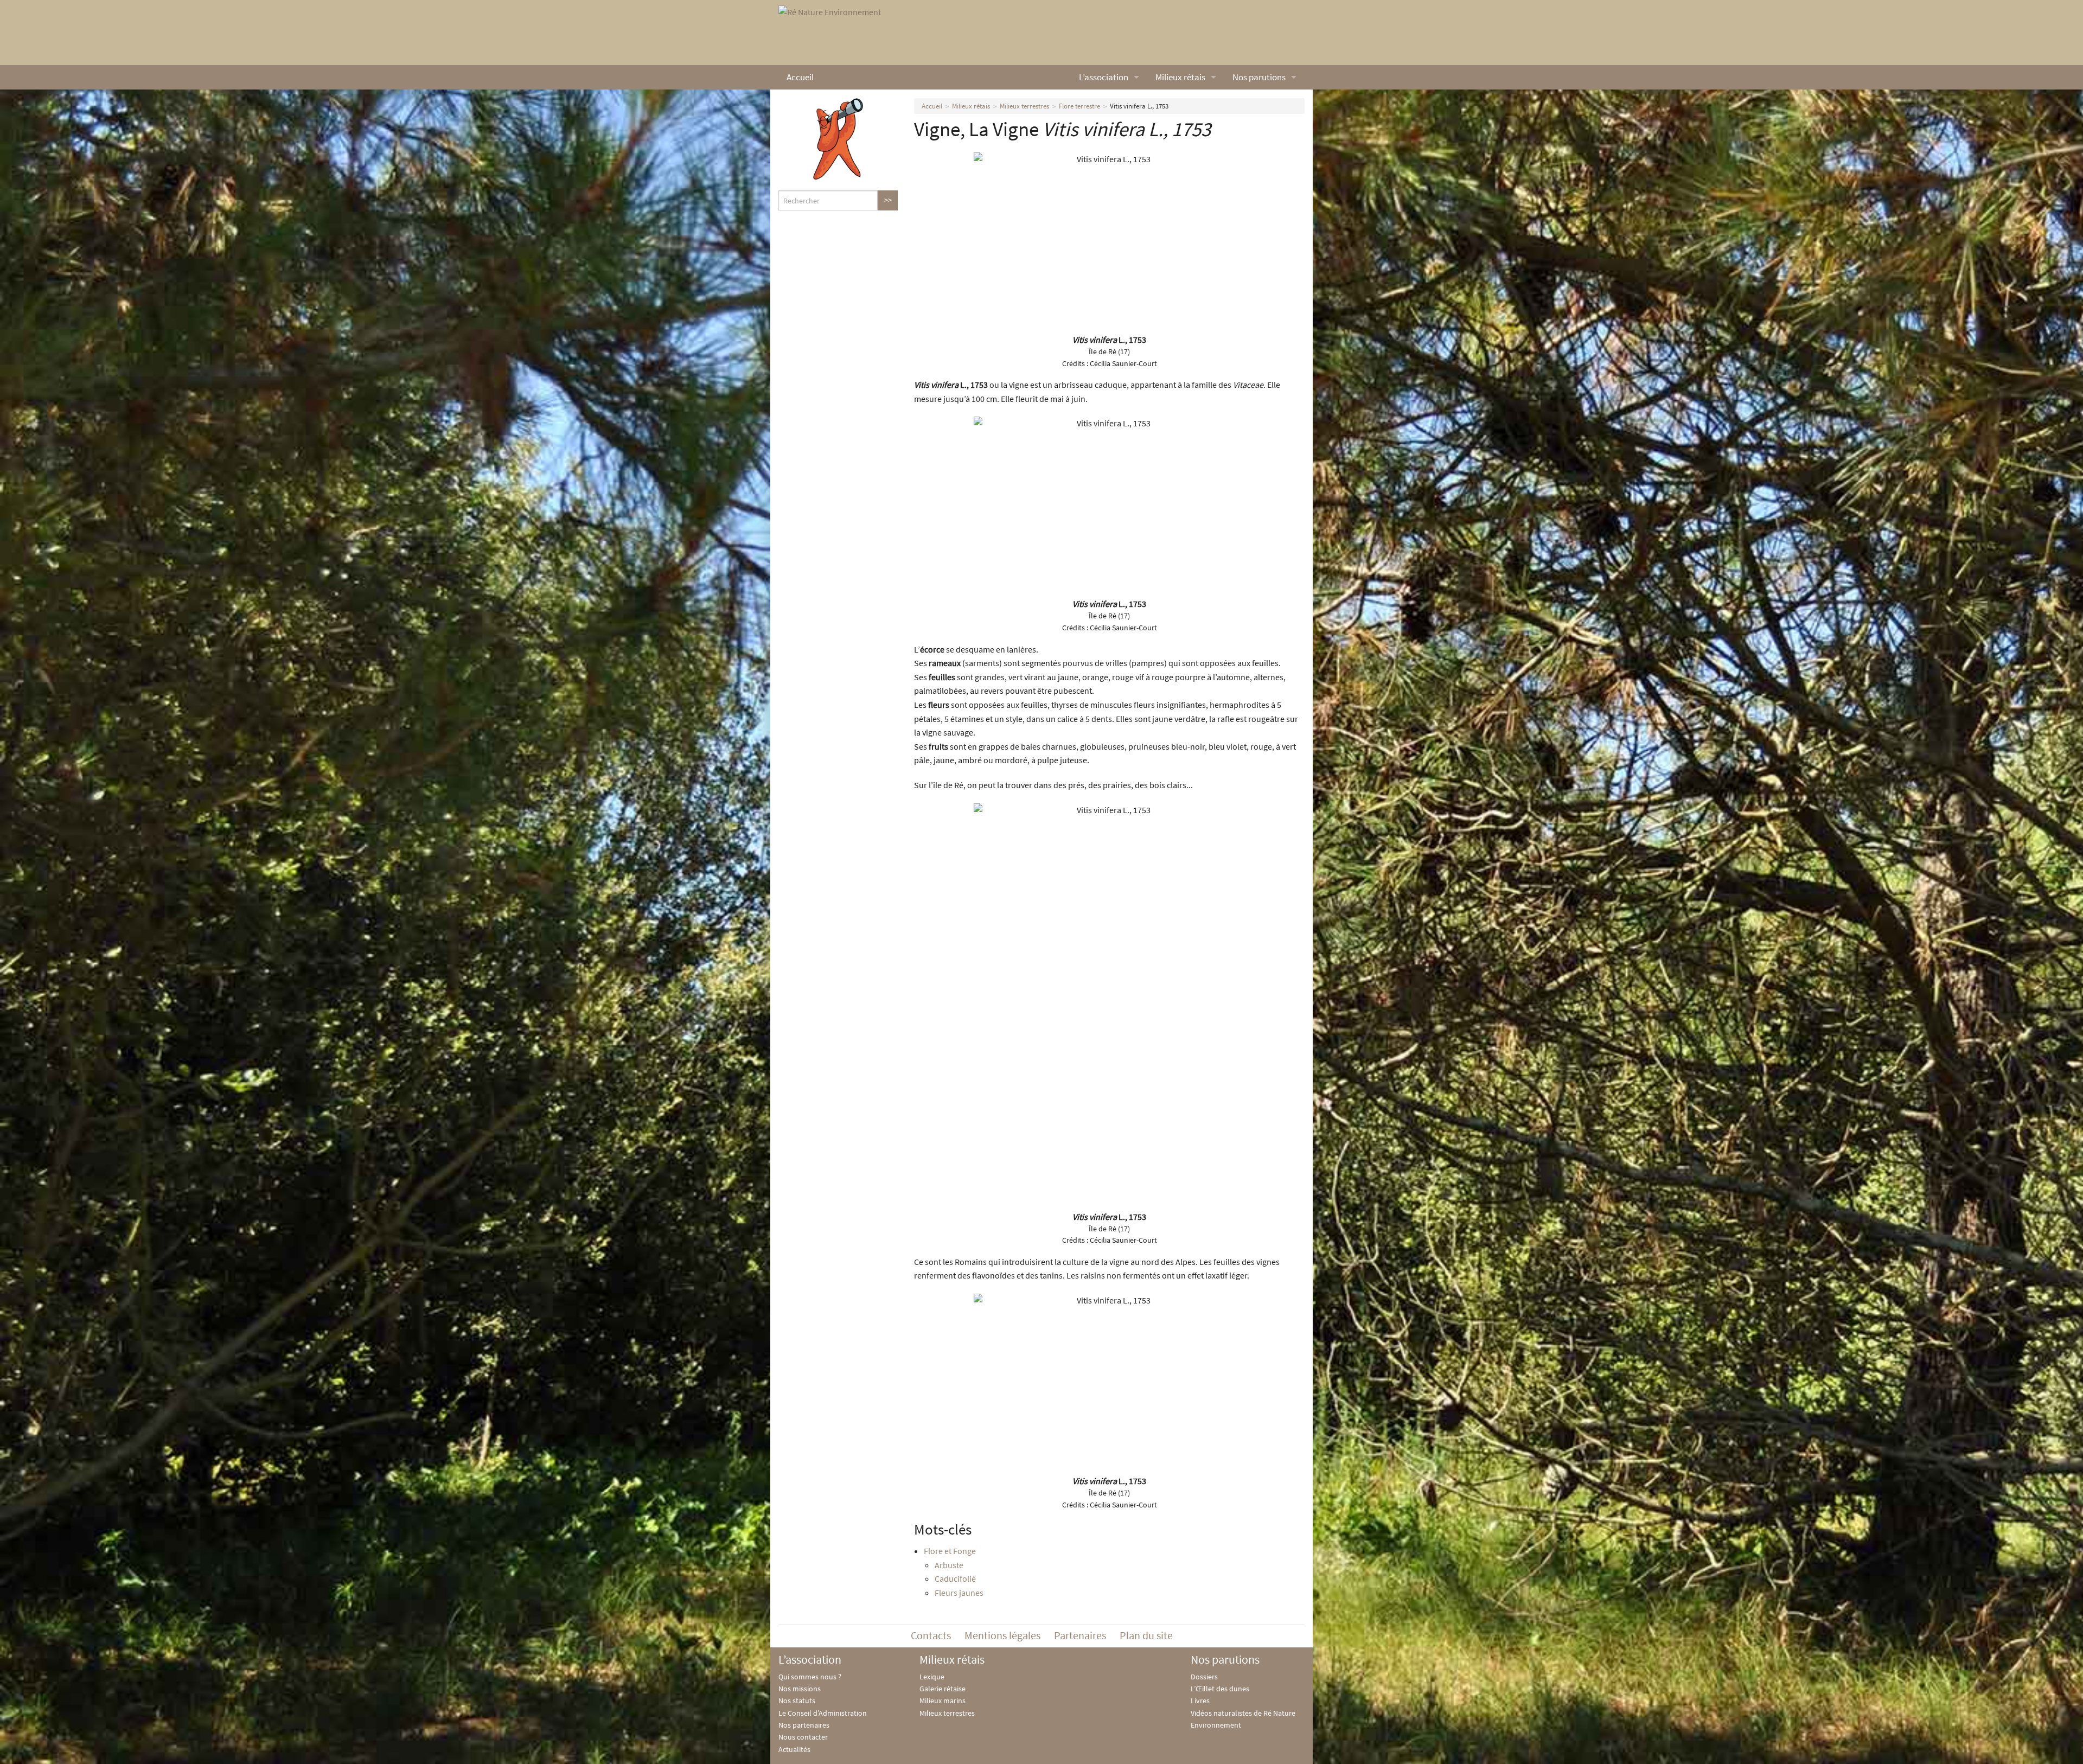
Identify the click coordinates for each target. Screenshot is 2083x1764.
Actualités (794, 1749)
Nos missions (800, 1689)
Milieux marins (943, 1701)
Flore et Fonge (950, 1551)
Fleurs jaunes (959, 1593)
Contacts (931, 1635)
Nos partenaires (804, 1725)
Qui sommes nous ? (810, 1677)
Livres (1200, 1701)
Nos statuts (797, 1701)
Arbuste (949, 1565)
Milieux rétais (1180, 77)
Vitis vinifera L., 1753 (1139, 106)
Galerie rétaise (943, 1689)
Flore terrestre (1079, 106)
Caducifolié (955, 1578)
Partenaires (1080, 1635)
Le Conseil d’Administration (823, 1713)
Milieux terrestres (1024, 106)
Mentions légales (1002, 1635)
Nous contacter (803, 1737)
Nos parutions (1259, 77)
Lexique (932, 1677)
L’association (1104, 77)
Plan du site (1146, 1635)
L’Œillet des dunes (1220, 1689)
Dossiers (1204, 1677)
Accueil (800, 77)
